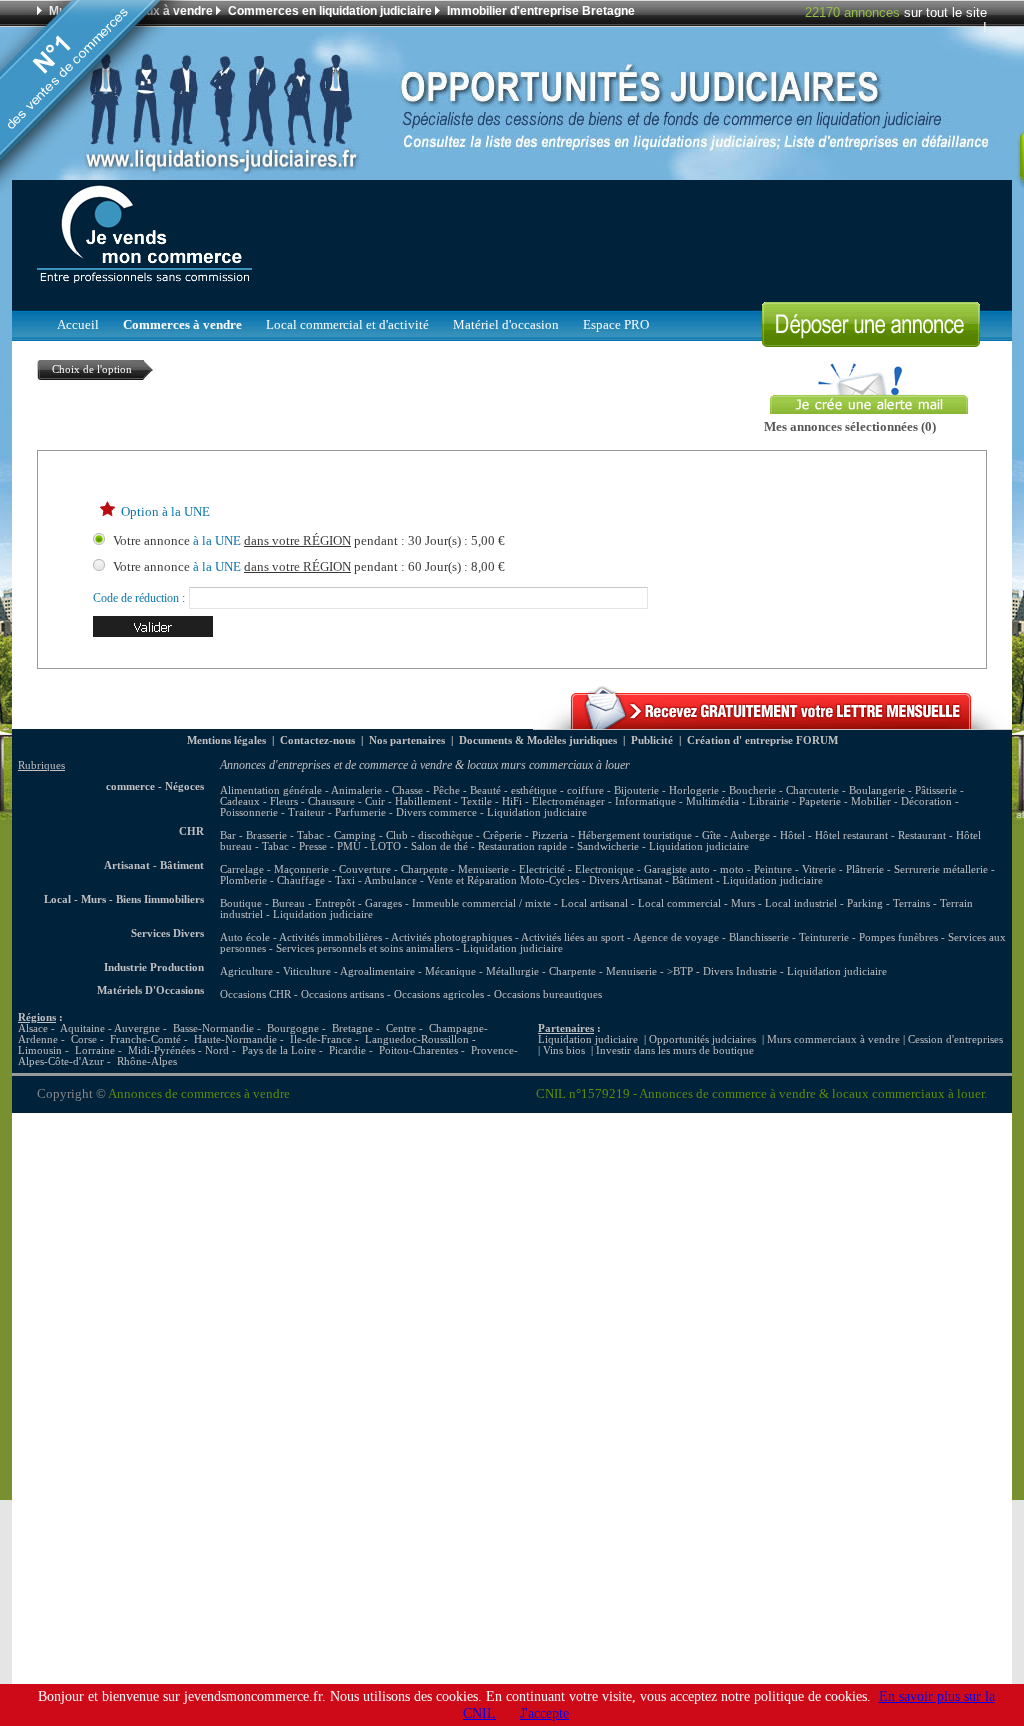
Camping (355, 835)
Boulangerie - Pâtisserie (903, 790)
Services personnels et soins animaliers (364, 948)
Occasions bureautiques (548, 994)
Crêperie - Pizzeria (525, 835)
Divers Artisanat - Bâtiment (651, 880)
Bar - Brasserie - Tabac (272, 835)
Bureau (288, 903)
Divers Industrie (740, 971)
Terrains (911, 903)
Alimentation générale (271, 790)
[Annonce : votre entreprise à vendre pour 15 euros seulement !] (871, 341)
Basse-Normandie (213, 1028)
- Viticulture (303, 971)
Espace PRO (616, 325)
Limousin (40, 1050)
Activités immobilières (330, 937)
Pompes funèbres (900, 937)
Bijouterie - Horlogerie (666, 790)
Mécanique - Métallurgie (482, 971)
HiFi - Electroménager (553, 801)
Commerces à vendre (182, 325)
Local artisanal (594, 903)
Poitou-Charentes (418, 1050)
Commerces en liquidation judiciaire (330, 11)
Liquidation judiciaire (537, 812)
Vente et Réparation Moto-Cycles (503, 880)
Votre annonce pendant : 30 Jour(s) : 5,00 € (309, 541)
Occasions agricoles (439, 994)
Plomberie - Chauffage (272, 880)
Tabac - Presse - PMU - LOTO (331, 846)
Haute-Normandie (235, 1039)
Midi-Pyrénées (161, 1050)
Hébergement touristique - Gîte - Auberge (674, 835)
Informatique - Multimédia (677, 801)
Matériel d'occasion (506, 325)
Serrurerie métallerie (941, 869)
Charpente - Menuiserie (603, 971)
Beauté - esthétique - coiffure (537, 790)
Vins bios (564, 1050)
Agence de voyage (676, 937)
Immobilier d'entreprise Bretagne (541, 11)
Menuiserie (483, 869)
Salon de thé (439, 846)
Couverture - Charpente (393, 869)
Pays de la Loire (279, 1050)
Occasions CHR (255, 994)
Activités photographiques (451, 937)
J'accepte (544, 1713)
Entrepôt (335, 903)
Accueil (78, 325)
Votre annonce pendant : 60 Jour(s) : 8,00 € (309, 567)
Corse (84, 1039)
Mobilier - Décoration (901, 801)
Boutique (241, 903)
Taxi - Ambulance (376, 880)
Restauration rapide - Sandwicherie (558, 846)
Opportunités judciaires (702, 1039)
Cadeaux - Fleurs (259, 801)
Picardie (347, 1050)
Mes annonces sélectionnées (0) (850, 427)
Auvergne (137, 1028)
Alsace (33, 1028)
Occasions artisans (342, 994)
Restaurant (922, 835)
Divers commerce (436, 812)
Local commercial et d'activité (347, 325)
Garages (383, 903)
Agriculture (246, 971)
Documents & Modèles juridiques (538, 740)
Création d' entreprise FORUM (762, 740)
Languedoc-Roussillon (417, 1039)
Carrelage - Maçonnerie (274, 869)
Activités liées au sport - (577, 937)
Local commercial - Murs (696, 903)
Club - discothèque (429, 835)
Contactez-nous (317, 740)
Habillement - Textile (443, 801)
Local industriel (801, 903)
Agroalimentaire (377, 971)
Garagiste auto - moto (694, 869)
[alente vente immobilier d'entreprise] (772, 724)
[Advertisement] (623, 240)
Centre (401, 1028)
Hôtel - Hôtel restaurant (834, 835)
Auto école (245, 937)
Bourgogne (293, 1028)
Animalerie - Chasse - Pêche (395, 790)
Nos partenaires (407, 740)
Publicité (652, 740)
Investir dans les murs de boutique (675, 1050)
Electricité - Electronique (576, 869)
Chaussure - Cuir (346, 801)
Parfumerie (360, 812)
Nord (217, 1050)
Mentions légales (226, 740)
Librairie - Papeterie (795, 801)
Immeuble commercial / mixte (481, 903)
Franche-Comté (145, 1039)
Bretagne (352, 1028)
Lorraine (95, 1050)
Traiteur (306, 812)
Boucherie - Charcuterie (784, 790)
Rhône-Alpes (147, 1061)
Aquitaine (82, 1028)
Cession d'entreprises (955, 1039)
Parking (865, 903)
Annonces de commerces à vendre (199, 1094)
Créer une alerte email (826, 369)
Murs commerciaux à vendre (833, 1039)
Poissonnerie (249, 812)
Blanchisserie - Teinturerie (790, 937)
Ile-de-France (321, 1039)
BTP (683, 971)
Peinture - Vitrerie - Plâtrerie (819, 869)
